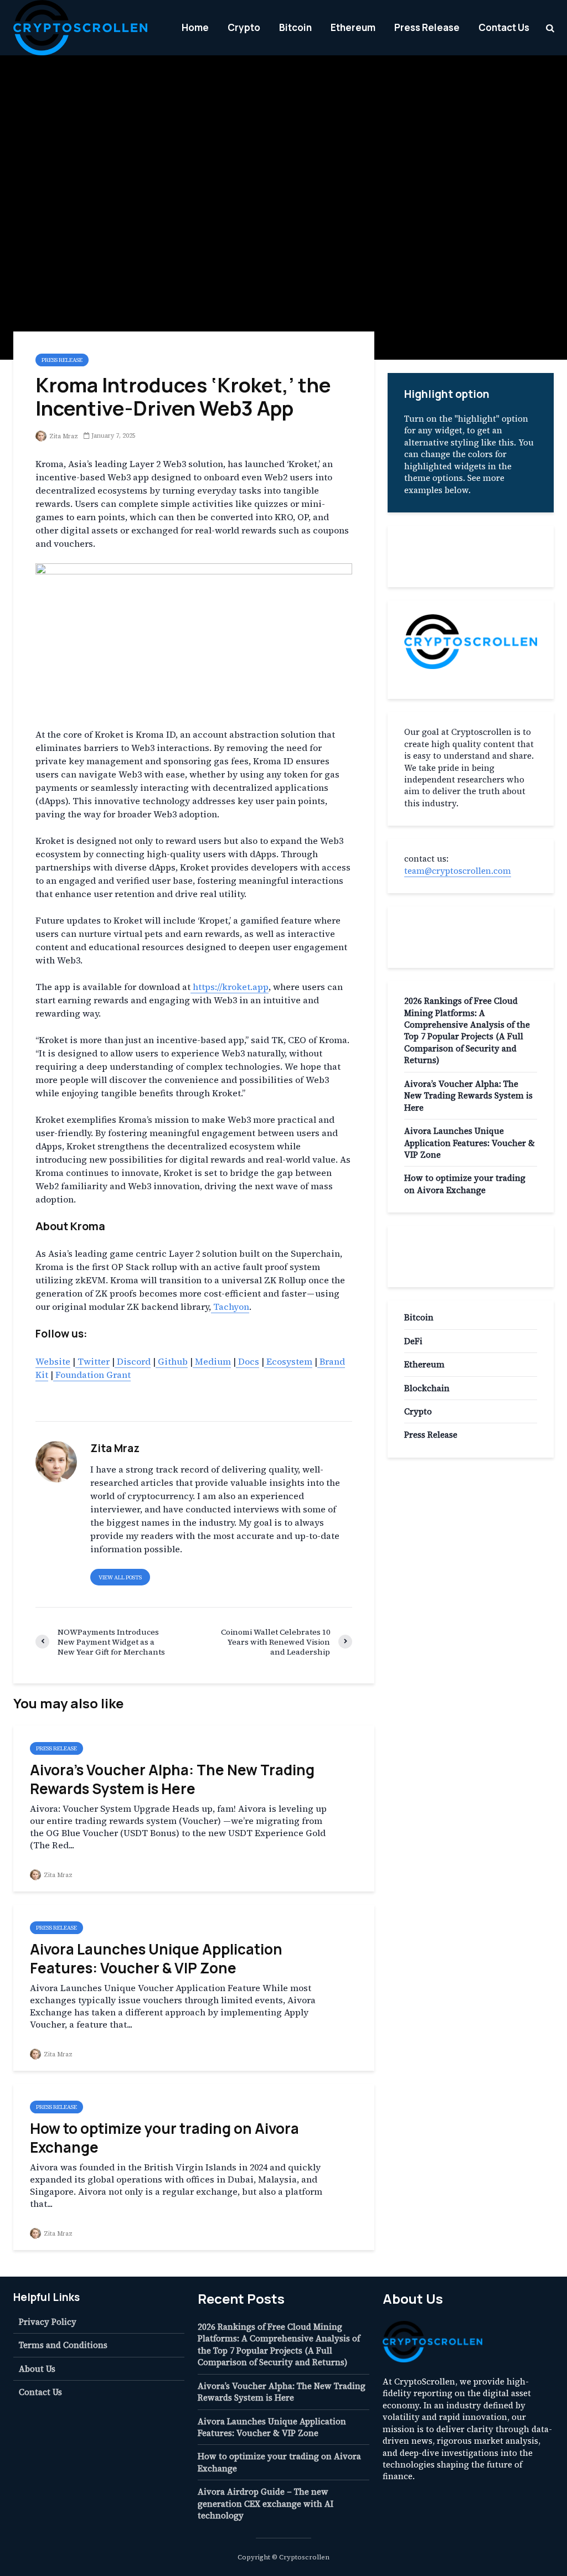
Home (195, 27)
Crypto (244, 27)
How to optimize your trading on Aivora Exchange (164, 2138)
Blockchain (427, 1388)
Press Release (427, 27)
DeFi (413, 1341)
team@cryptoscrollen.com (458, 871)
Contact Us (504, 27)
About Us (37, 2369)
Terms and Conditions (63, 2345)
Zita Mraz (63, 436)
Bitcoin (295, 27)
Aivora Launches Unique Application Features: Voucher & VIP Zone (156, 1958)
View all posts (120, 1577)
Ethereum (353, 27)
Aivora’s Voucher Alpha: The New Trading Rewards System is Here (172, 1779)
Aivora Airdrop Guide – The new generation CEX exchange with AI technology (266, 2504)
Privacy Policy (48, 2322)
